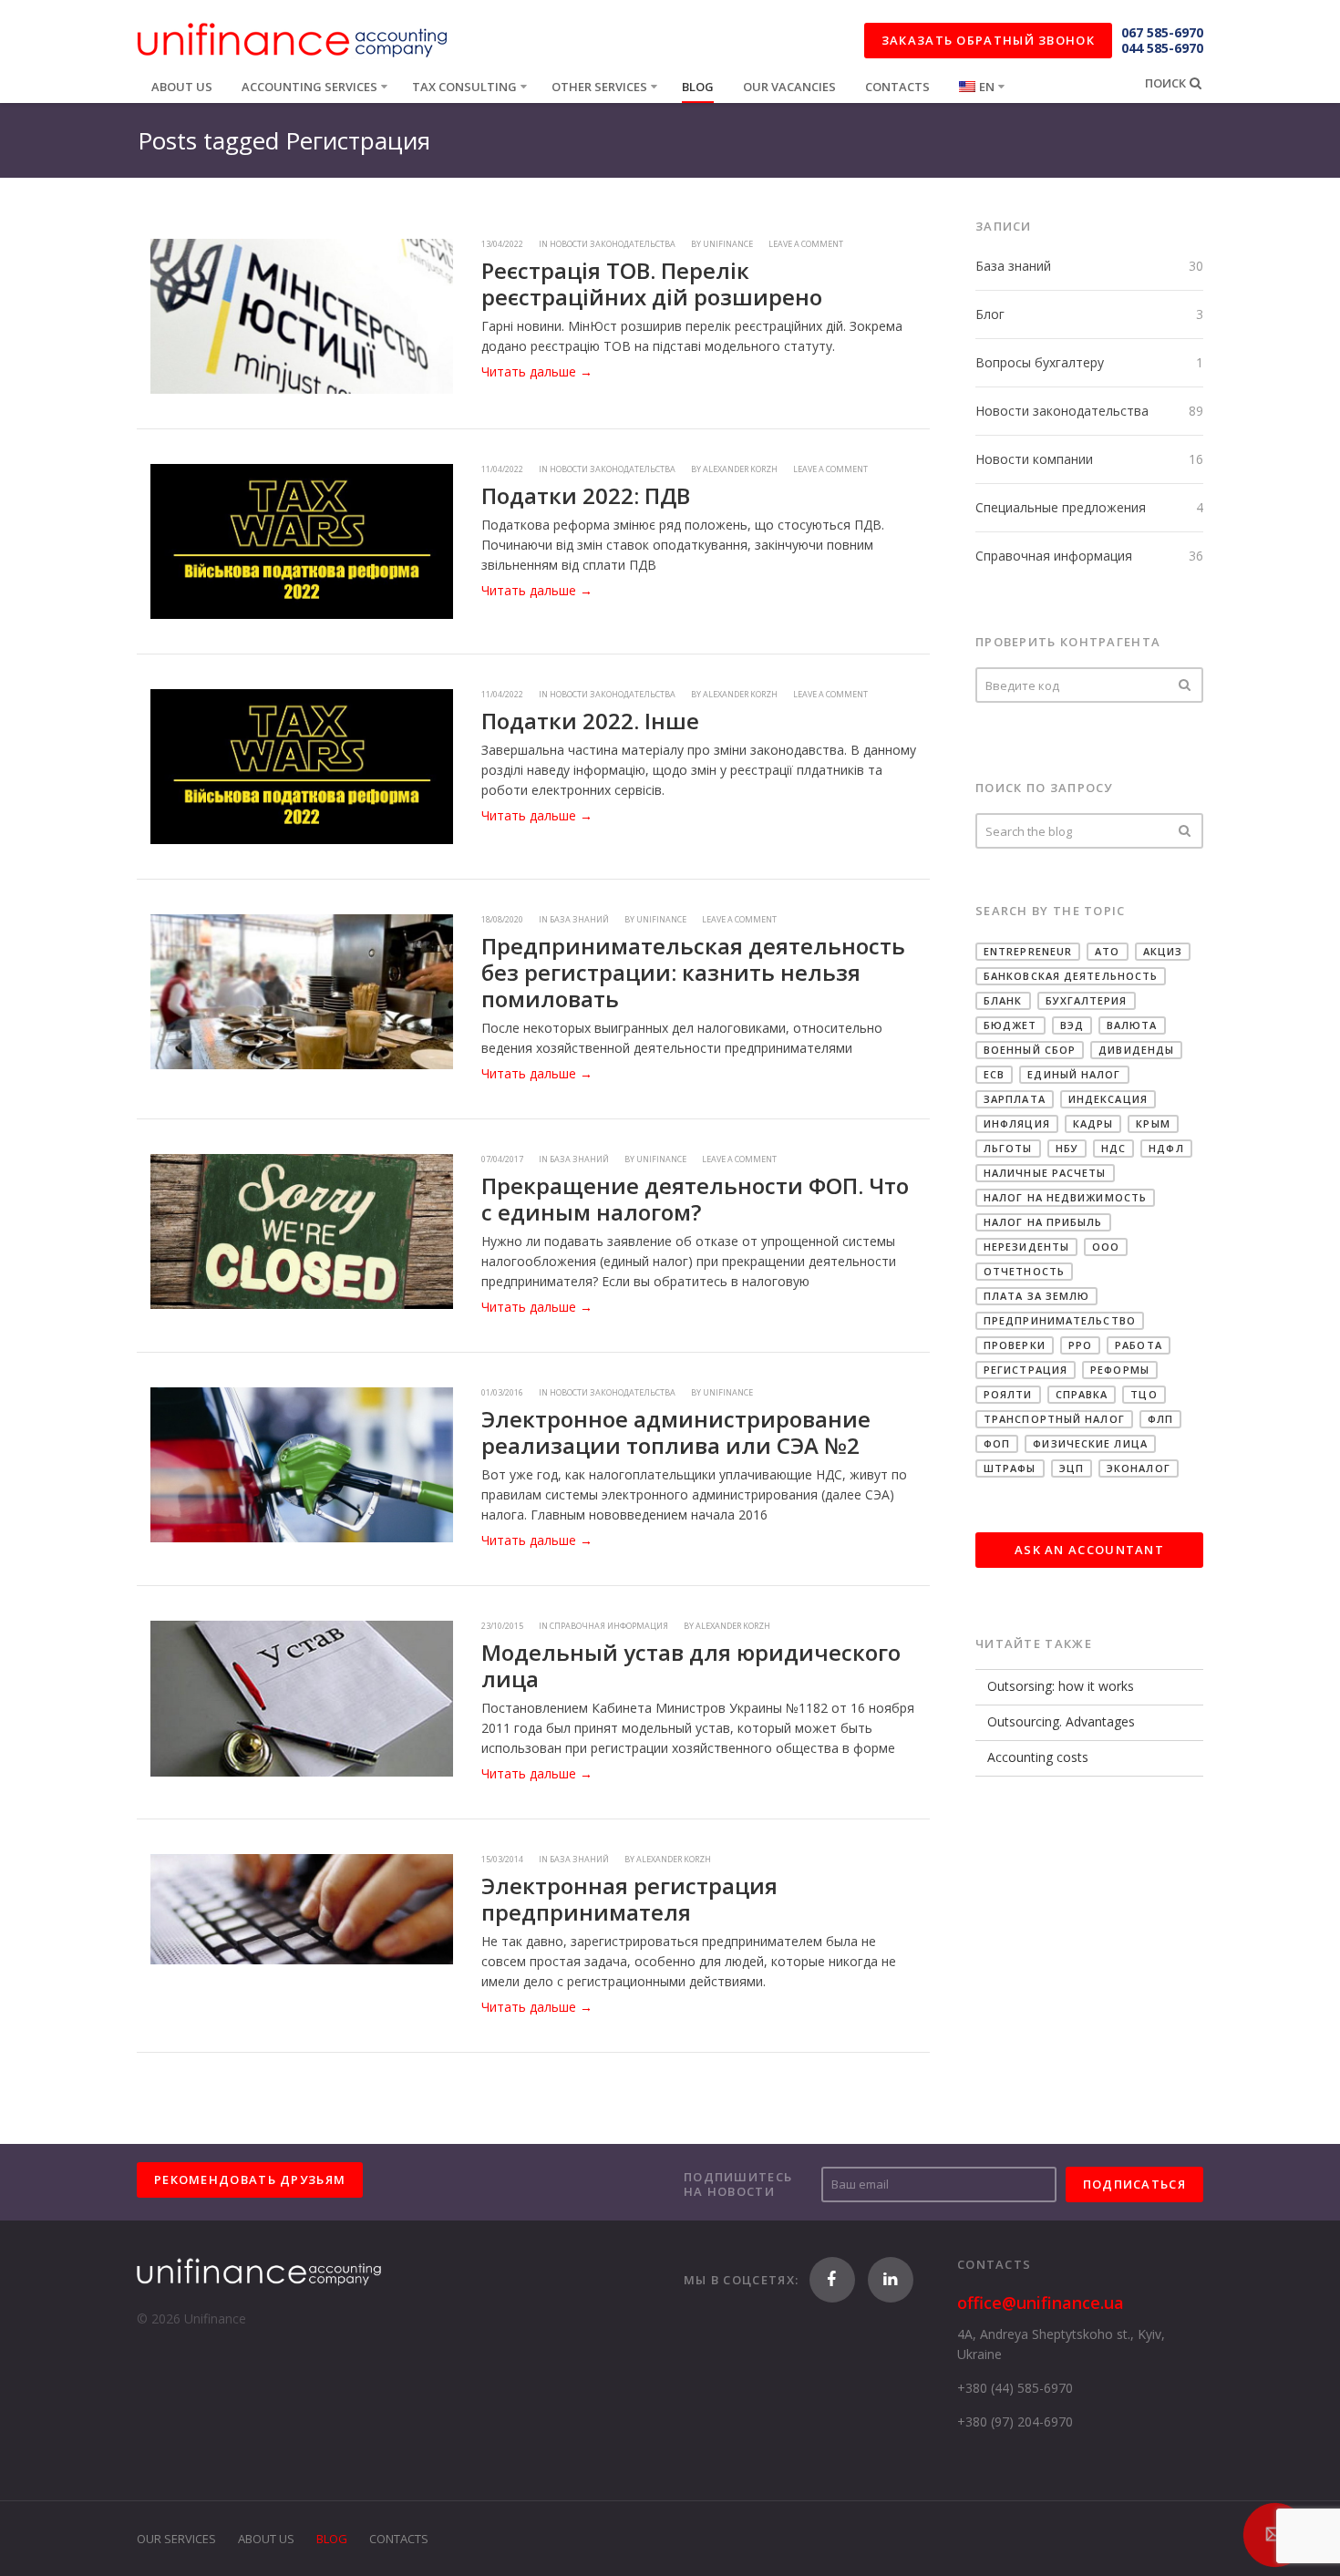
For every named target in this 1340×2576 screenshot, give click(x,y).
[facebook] (832, 2280)
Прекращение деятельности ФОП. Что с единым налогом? (695, 1199)
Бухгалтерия (1087, 1000)
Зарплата (1015, 1099)
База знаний (1013, 266)
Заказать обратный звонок (988, 40)
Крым (1153, 1123)
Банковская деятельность (1071, 976)
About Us (266, 2539)
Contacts (897, 87)
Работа (1139, 1345)
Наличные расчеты (1045, 1173)
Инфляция (1017, 1123)
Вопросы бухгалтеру (1040, 362)
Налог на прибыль (1043, 1222)
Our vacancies (789, 87)
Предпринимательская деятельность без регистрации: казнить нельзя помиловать (693, 972)
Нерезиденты (1026, 1247)
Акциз (1163, 951)
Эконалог (1139, 1468)
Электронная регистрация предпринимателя (629, 1899)
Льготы (1008, 1148)
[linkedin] (891, 2280)
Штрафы (1010, 1468)
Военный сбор (1030, 1050)
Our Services (176, 2539)
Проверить (1185, 685)
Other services (599, 87)
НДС (1113, 1148)
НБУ (1067, 1148)
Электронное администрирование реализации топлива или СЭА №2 (676, 1432)
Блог (990, 314)
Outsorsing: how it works (1061, 1686)
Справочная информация (1054, 556)
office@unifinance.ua (1041, 2303)
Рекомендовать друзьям (250, 2179)
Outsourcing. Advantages (1061, 1721)
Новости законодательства (1062, 411)
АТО (1107, 951)
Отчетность (1024, 1271)
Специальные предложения (1061, 507)
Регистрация (1026, 1370)
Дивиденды (1136, 1050)
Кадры (1093, 1123)
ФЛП (1160, 1419)
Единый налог (1074, 1074)
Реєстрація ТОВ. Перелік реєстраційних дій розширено (652, 283)
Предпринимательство (1060, 1320)
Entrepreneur (1028, 951)
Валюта (1132, 1025)
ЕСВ (994, 1074)
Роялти (1008, 1394)
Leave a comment (806, 244)
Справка (1082, 1394)
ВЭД (1072, 1025)
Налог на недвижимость (1065, 1197)
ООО (1106, 1247)
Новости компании (1034, 459)
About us (182, 87)
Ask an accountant (1089, 1550)
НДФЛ (1166, 1148)
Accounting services (309, 87)
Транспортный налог (1054, 1419)
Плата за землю (1036, 1296)
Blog (698, 87)
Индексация (1108, 1099)
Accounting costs (1038, 1757)
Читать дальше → (537, 371)
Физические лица (1090, 1443)
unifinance (728, 244)
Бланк (1003, 1000)
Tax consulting (464, 87)
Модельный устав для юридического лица (691, 1665)
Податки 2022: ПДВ (586, 495)
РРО (1080, 1345)
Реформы (1120, 1370)
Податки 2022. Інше (590, 721)
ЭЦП (1072, 1468)
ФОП (997, 1443)
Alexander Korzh (740, 469)
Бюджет (1010, 1025)
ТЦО (1144, 1394)
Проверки (1015, 1345)
